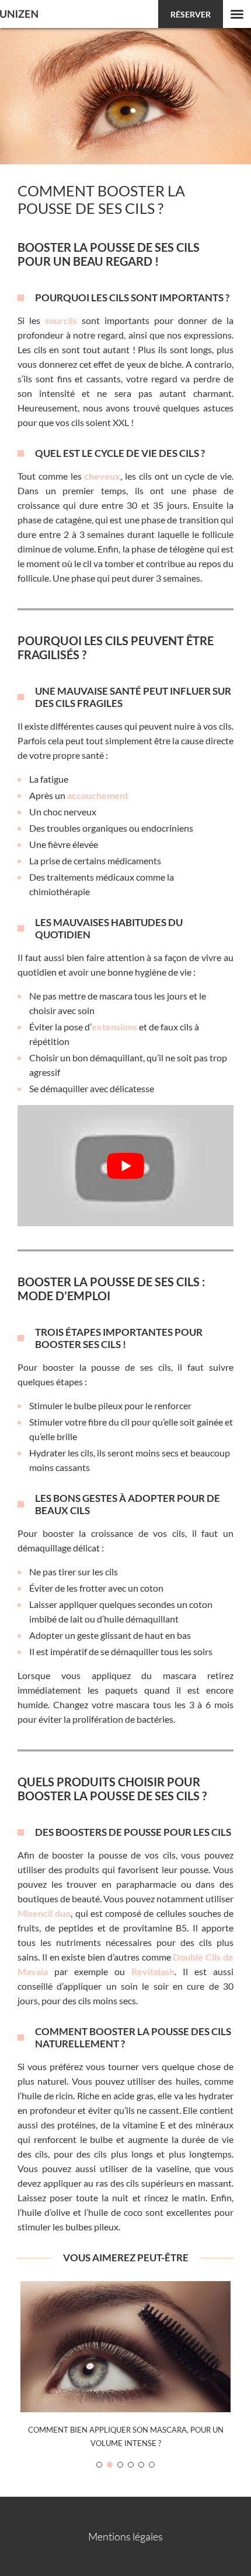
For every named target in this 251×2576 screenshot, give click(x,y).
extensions (114, 1027)
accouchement (98, 795)
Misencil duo (44, 1913)
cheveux (102, 476)
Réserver (191, 14)
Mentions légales (125, 2536)
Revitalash (153, 1971)
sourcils (61, 320)
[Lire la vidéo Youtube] (125, 1166)
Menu (237, 14)
